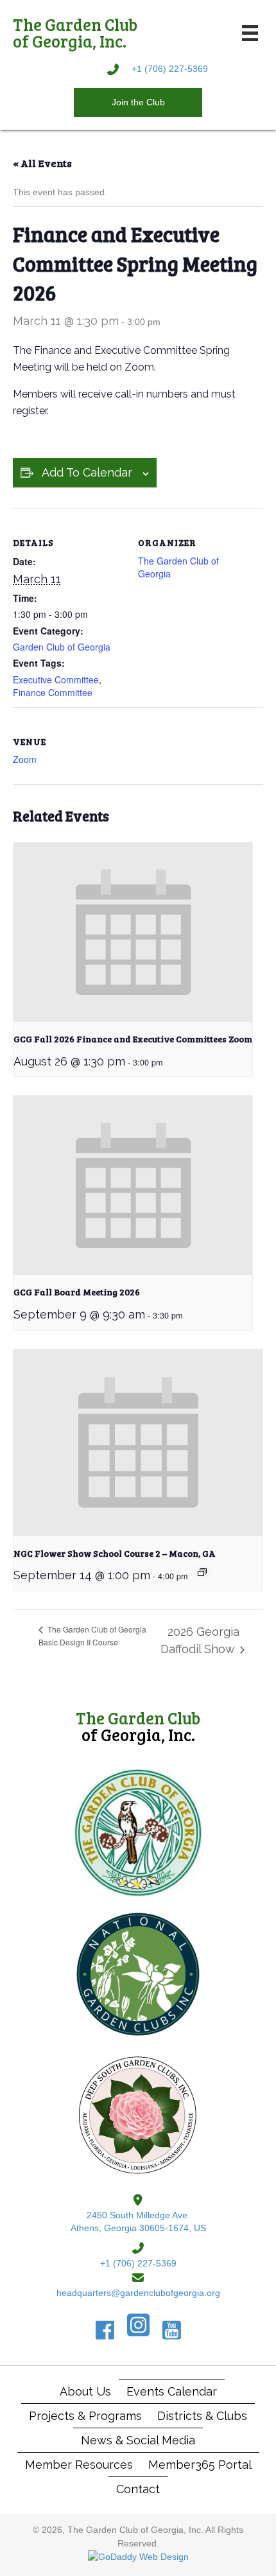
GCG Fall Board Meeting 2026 (77, 1292)
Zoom (25, 759)
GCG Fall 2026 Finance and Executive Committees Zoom (133, 1039)
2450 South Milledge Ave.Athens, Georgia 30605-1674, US (138, 2221)
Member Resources (79, 2465)
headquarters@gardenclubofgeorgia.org (138, 2293)
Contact (138, 2489)
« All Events (42, 163)
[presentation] (133, 932)
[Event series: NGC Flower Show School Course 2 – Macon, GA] (202, 1572)
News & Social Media (138, 2440)
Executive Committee (56, 679)
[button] (138, 102)
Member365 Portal (200, 2465)
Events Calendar (172, 2391)
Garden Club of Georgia (62, 647)
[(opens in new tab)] (138, 1832)
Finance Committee (53, 692)
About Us (85, 2391)
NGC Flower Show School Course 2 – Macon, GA (115, 1553)
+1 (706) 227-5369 (170, 69)
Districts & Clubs (202, 2416)
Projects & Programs (85, 2416)
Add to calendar (87, 472)
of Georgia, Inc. (138, 1726)
